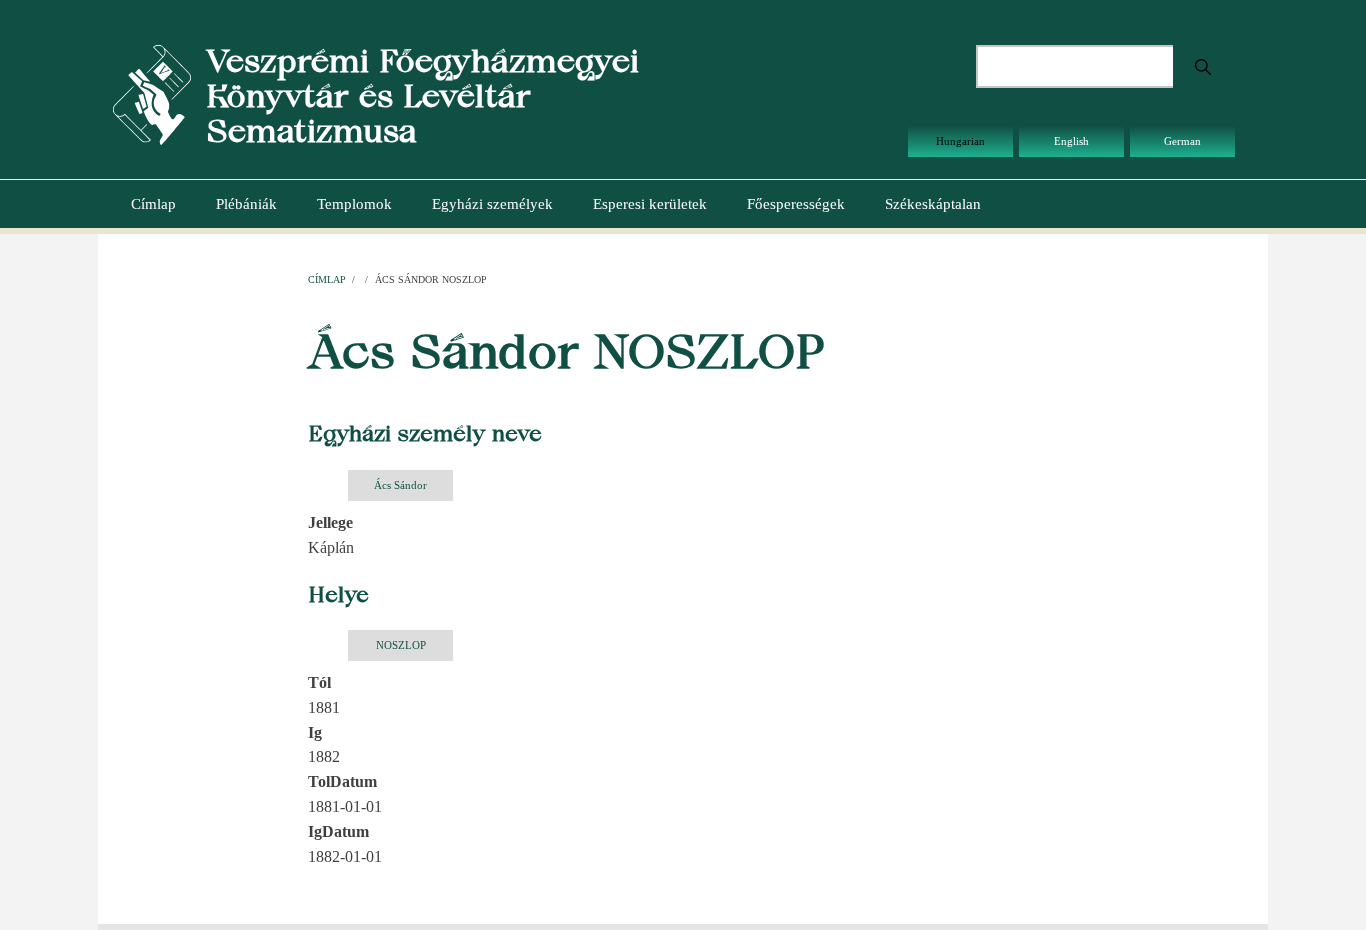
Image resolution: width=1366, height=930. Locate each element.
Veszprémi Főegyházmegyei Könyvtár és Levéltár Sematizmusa (422, 95)
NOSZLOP (401, 645)
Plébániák (246, 204)
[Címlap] (152, 93)
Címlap (153, 204)
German (1182, 141)
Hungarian (960, 141)
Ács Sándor (400, 485)
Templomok (354, 204)
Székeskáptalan (933, 204)
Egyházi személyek (492, 204)
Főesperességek (796, 204)
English (1071, 141)
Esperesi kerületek (650, 204)
